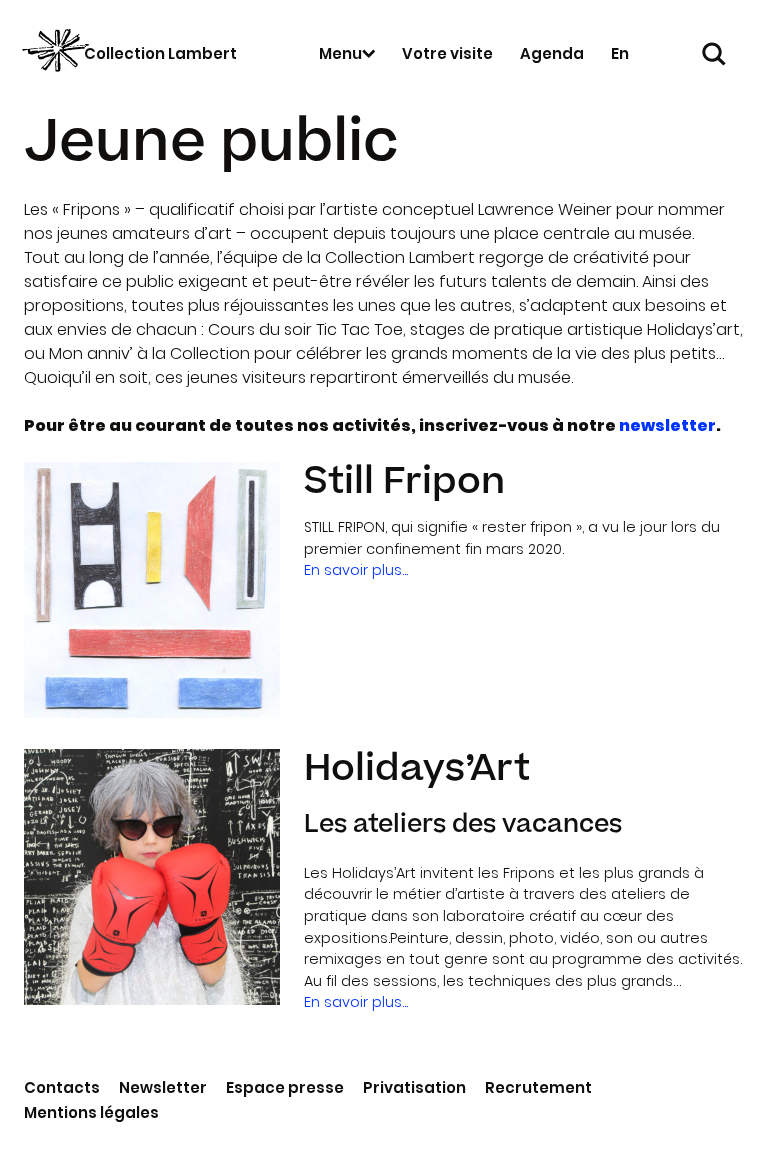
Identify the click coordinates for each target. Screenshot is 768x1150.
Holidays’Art (417, 768)
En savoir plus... (356, 570)
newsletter (667, 425)
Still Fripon (404, 481)
